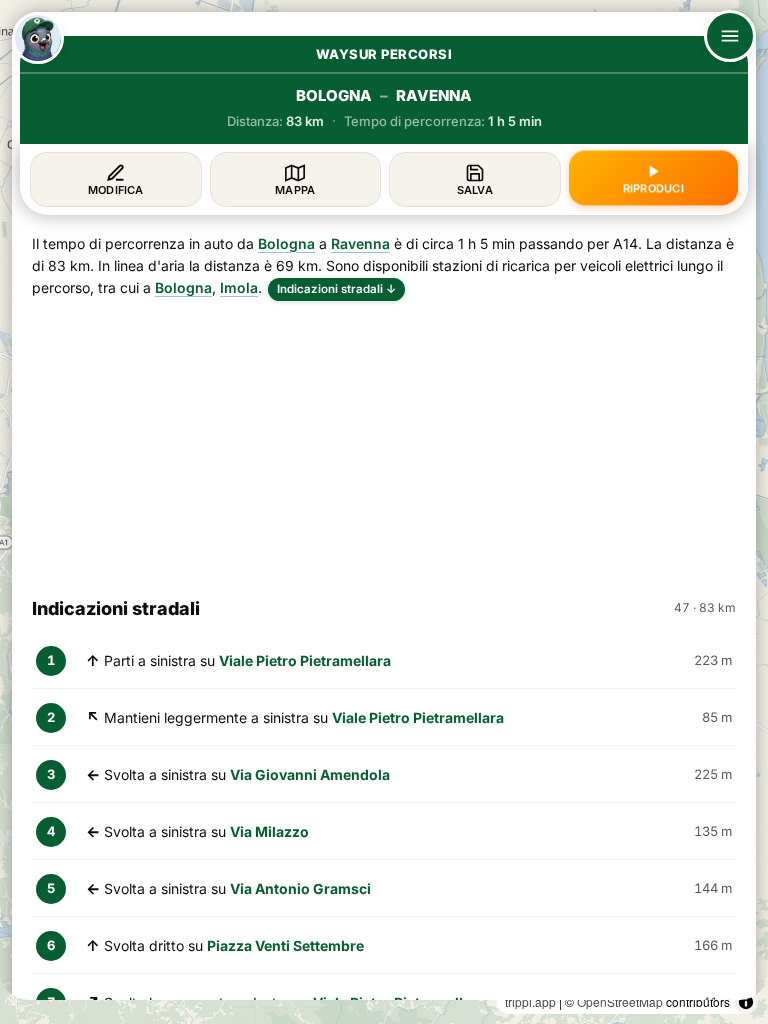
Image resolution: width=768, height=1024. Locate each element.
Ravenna (360, 243)
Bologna (286, 243)
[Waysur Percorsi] (38, 38)
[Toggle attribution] (746, 1002)
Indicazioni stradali (336, 289)
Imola (239, 287)
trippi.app (530, 1001)
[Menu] (730, 36)
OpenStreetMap (620, 1001)
